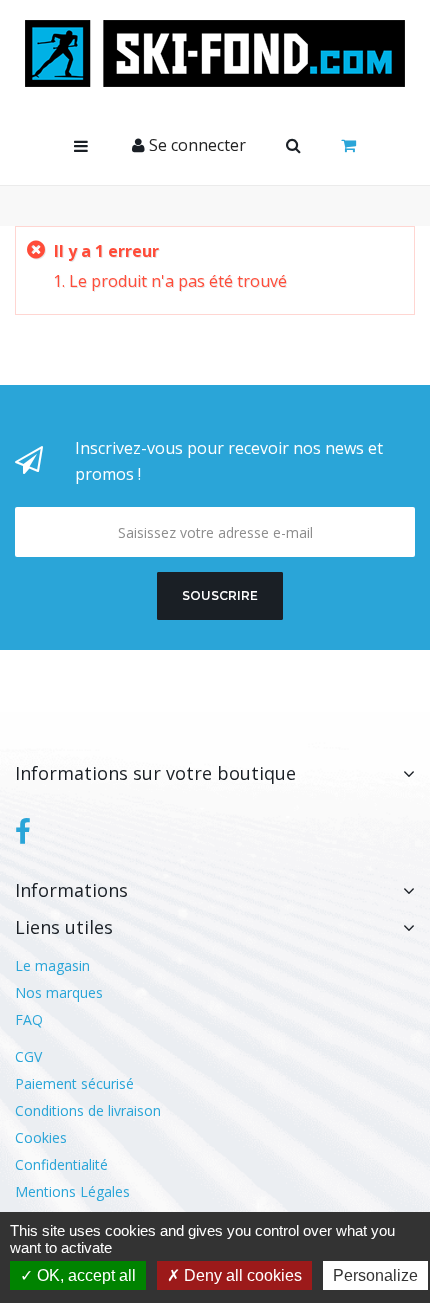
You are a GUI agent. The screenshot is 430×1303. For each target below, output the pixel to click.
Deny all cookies (241, 1275)
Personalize (375, 1275)
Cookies (41, 1137)
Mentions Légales (72, 1191)
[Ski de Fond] (215, 53)
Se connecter (195, 145)
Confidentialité (61, 1164)
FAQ (29, 1019)
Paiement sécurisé (74, 1083)
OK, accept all (84, 1275)
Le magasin (52, 965)
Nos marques (59, 992)
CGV (28, 1056)
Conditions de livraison (88, 1110)
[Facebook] (23, 832)
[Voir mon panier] (348, 146)
